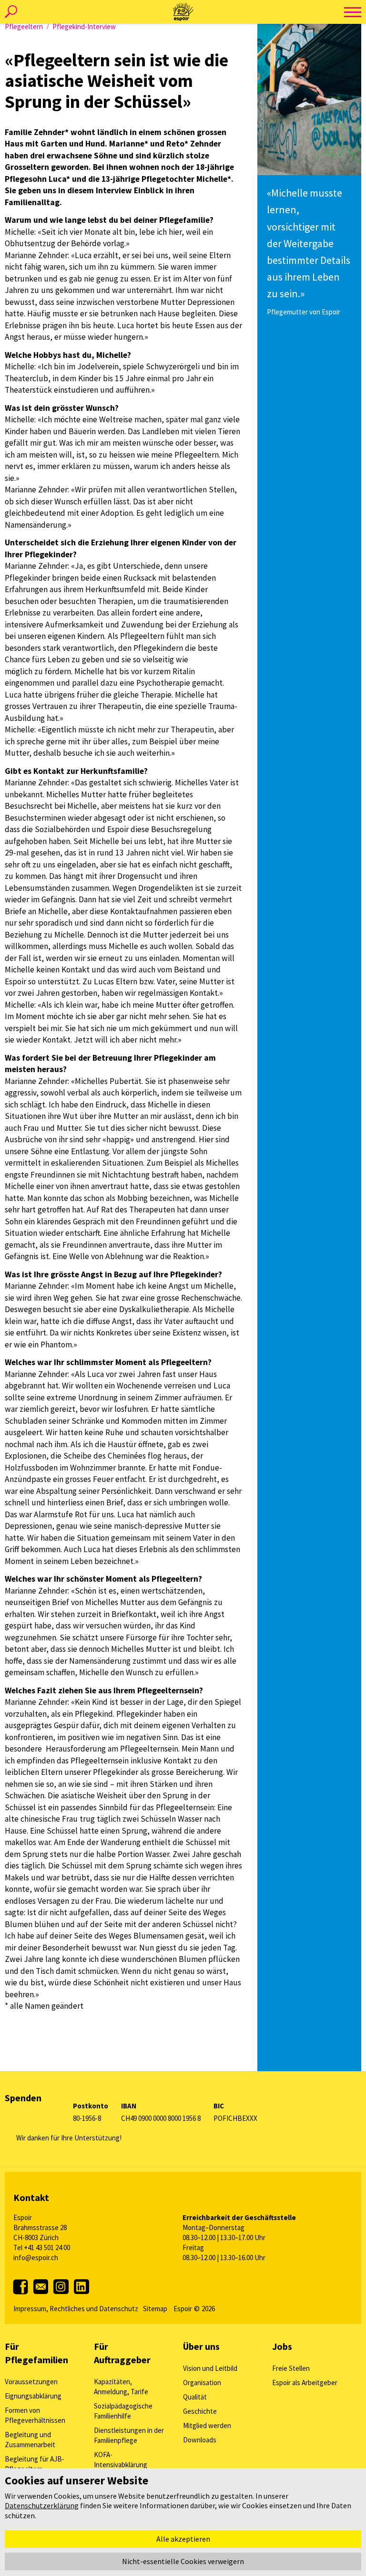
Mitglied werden (207, 2425)
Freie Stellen (291, 2368)
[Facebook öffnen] (23, 2293)
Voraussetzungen (31, 2382)
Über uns (201, 2346)
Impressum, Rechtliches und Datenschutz (76, 2309)
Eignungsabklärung (33, 2396)
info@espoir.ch (36, 2258)
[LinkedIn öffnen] (81, 2296)
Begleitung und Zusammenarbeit (30, 2440)
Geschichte (200, 2411)
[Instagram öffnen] (62, 2296)
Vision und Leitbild (210, 2368)
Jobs (282, 2346)
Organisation (202, 2383)
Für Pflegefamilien (36, 2353)
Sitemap (155, 2309)
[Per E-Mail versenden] (41, 2298)
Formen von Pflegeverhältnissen (35, 2415)
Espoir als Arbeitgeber (305, 2383)
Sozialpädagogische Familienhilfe (123, 2411)
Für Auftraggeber (122, 2353)
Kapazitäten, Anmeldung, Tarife (121, 2387)
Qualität (195, 2397)
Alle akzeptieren (183, 2539)
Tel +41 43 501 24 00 (42, 2247)
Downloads (200, 2440)
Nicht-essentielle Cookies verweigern (183, 2561)
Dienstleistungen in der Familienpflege (129, 2435)
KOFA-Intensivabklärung (121, 2460)
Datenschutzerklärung (42, 2505)
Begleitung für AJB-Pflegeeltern (35, 2464)
